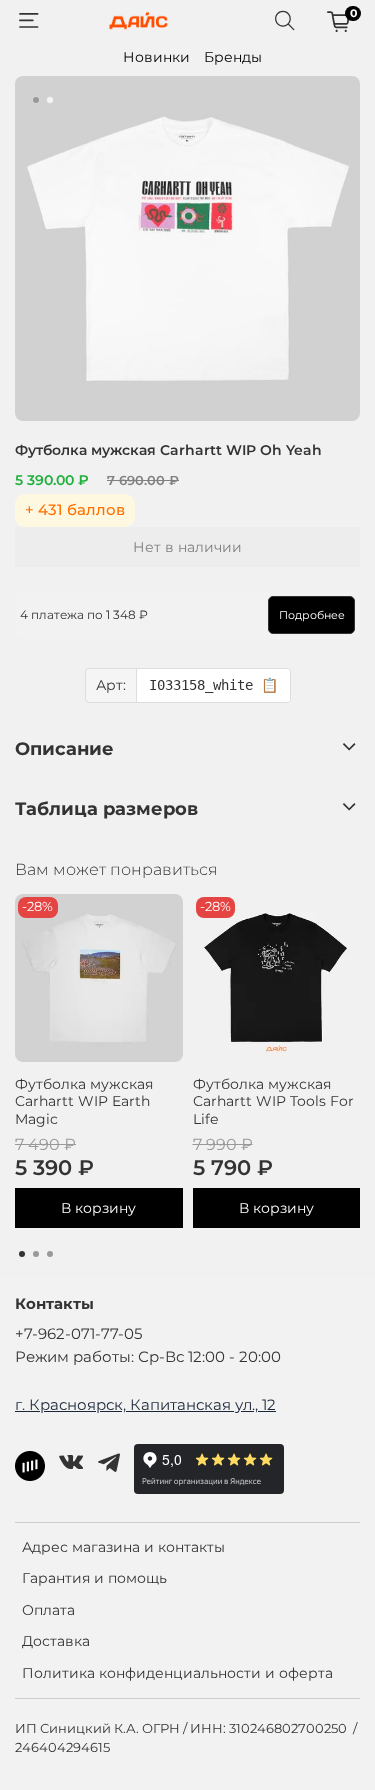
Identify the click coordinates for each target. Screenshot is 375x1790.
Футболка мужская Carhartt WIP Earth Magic (84, 1100)
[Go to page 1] (22, 1254)
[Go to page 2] (36, 1254)
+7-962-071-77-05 (78, 1333)
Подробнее (312, 615)
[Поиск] (285, 21)
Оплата (48, 1610)
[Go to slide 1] (36, 100)
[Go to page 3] (50, 1254)
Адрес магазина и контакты (123, 1547)
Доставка (56, 1641)
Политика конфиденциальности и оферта (177, 1673)
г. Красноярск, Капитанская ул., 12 (145, 1404)
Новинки (156, 57)
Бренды (233, 57)
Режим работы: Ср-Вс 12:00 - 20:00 (148, 1356)
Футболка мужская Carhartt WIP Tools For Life (273, 1100)
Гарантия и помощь (94, 1578)
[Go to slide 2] (50, 100)
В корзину (98, 1208)
